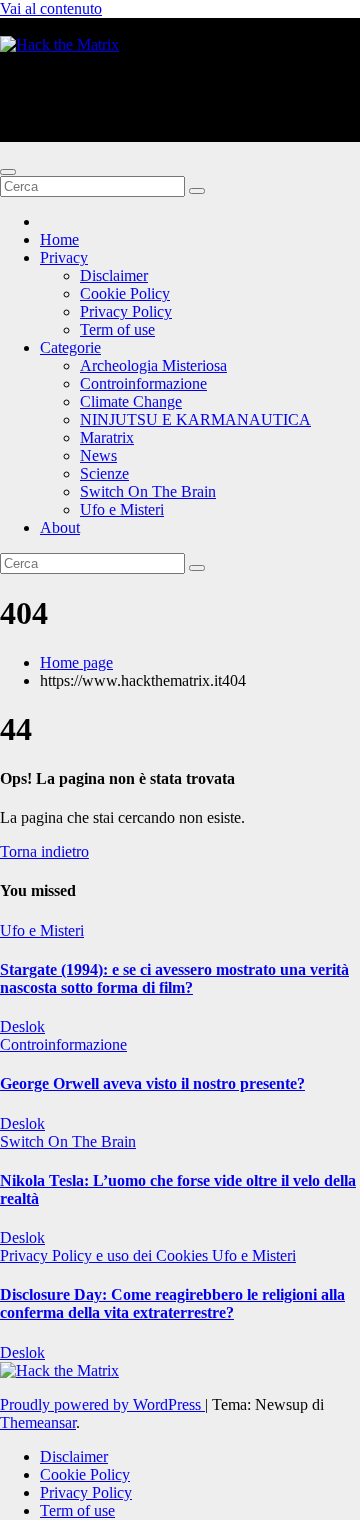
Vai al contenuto (51, 8)
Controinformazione (143, 383)
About (60, 527)
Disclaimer (114, 275)
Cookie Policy (125, 293)
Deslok (22, 1026)
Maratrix (107, 437)
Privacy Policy (126, 311)
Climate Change (131, 401)
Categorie (70, 347)
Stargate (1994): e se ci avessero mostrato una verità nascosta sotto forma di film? (174, 978)
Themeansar (38, 1422)
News (98, 455)
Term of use (117, 329)
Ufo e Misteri (122, 509)
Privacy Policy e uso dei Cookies (106, 1255)
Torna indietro (44, 851)
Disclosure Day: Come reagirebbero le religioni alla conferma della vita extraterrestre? (172, 1303)
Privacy (64, 257)
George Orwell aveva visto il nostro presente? (152, 1083)
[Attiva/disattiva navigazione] (8, 172)
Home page (76, 662)
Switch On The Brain (148, 491)
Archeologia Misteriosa (153, 365)
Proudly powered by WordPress (102, 1404)
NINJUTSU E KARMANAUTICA (195, 419)
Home (59, 239)
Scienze (104, 473)
